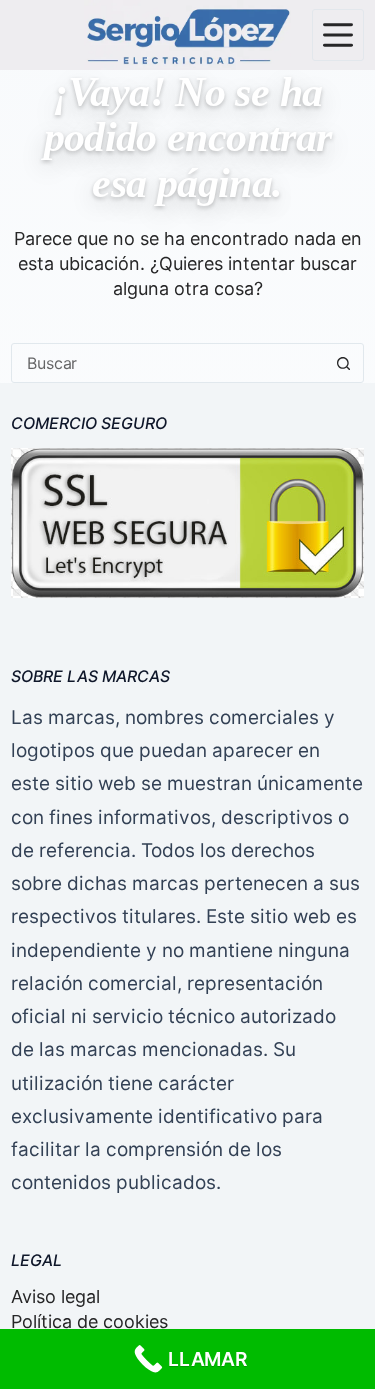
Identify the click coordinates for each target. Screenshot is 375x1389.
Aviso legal (55, 1296)
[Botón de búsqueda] (344, 363)
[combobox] (168, 363)
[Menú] (338, 35)
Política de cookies (89, 1321)
